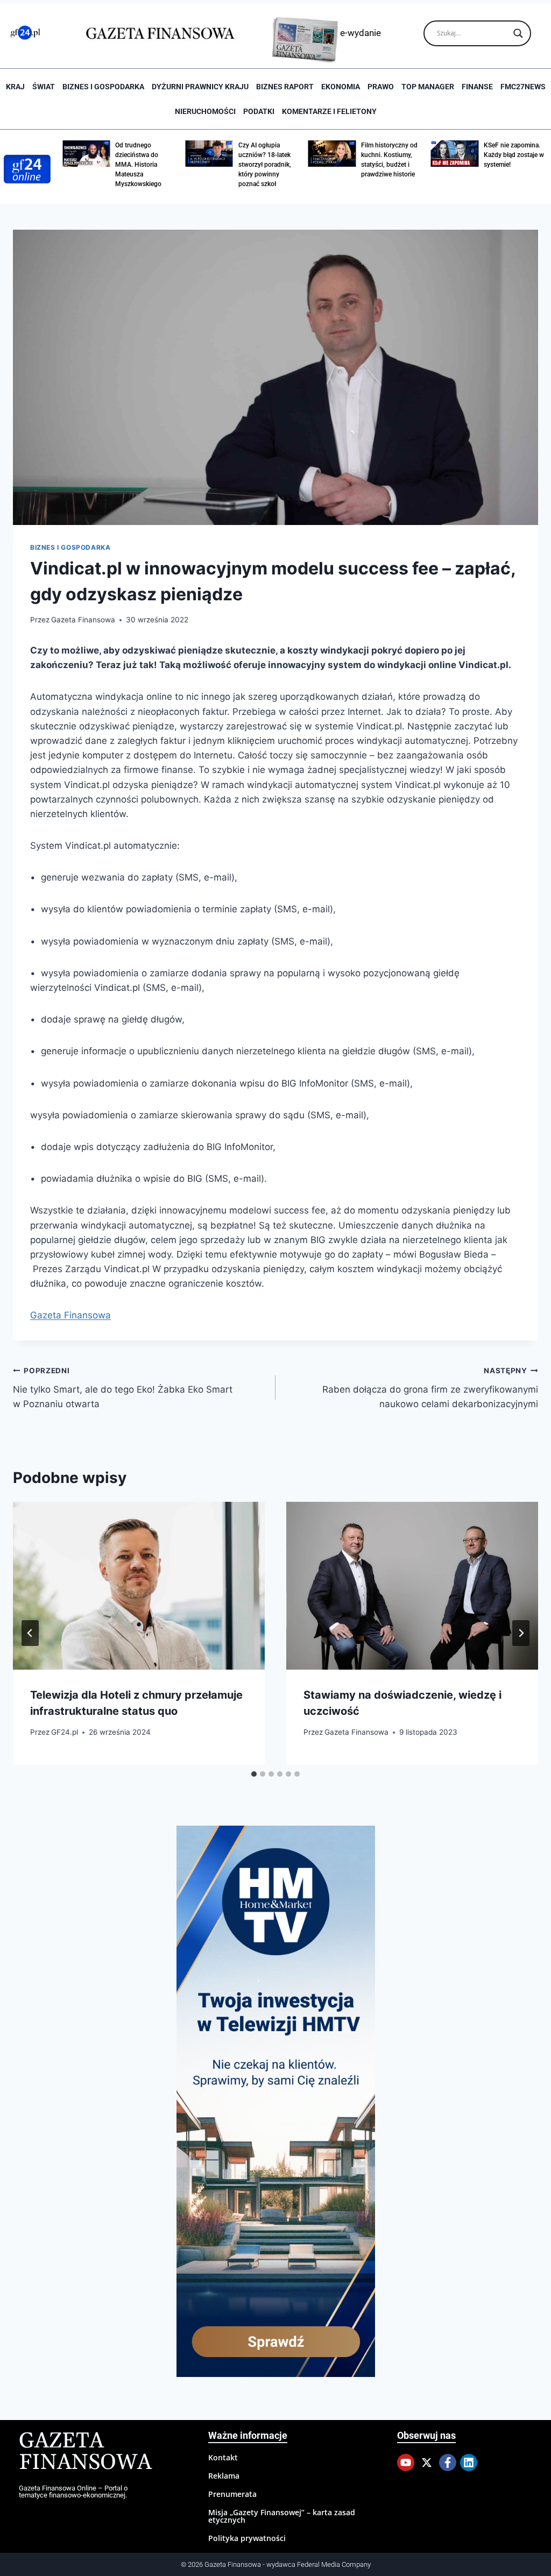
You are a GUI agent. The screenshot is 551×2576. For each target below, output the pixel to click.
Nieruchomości (205, 111)
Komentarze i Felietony (329, 111)
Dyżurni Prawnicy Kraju (200, 87)
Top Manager (428, 87)
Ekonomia (341, 87)
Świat (44, 87)
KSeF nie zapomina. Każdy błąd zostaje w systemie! (514, 155)
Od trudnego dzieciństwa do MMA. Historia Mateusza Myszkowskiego (138, 165)
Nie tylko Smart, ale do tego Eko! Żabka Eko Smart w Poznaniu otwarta (123, 1388)
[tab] (254, 1774)
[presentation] (139, 1586)
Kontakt (223, 2457)
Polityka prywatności (247, 2538)
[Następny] (521, 1633)
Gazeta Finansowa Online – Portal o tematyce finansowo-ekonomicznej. (73, 2492)
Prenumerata (232, 2494)
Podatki (259, 111)
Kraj (15, 87)
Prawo (381, 87)
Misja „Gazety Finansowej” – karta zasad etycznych (282, 2516)
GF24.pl (65, 1732)
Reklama (224, 2476)
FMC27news (523, 87)
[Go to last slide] (30, 1633)
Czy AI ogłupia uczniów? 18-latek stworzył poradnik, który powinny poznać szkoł (265, 165)
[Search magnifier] (518, 33)
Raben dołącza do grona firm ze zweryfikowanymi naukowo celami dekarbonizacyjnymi (430, 1388)
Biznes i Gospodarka (103, 87)
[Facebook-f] (448, 2463)
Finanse (477, 87)
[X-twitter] (427, 2463)
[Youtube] (406, 2463)
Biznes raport (285, 87)
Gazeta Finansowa (83, 620)
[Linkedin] (469, 2463)
